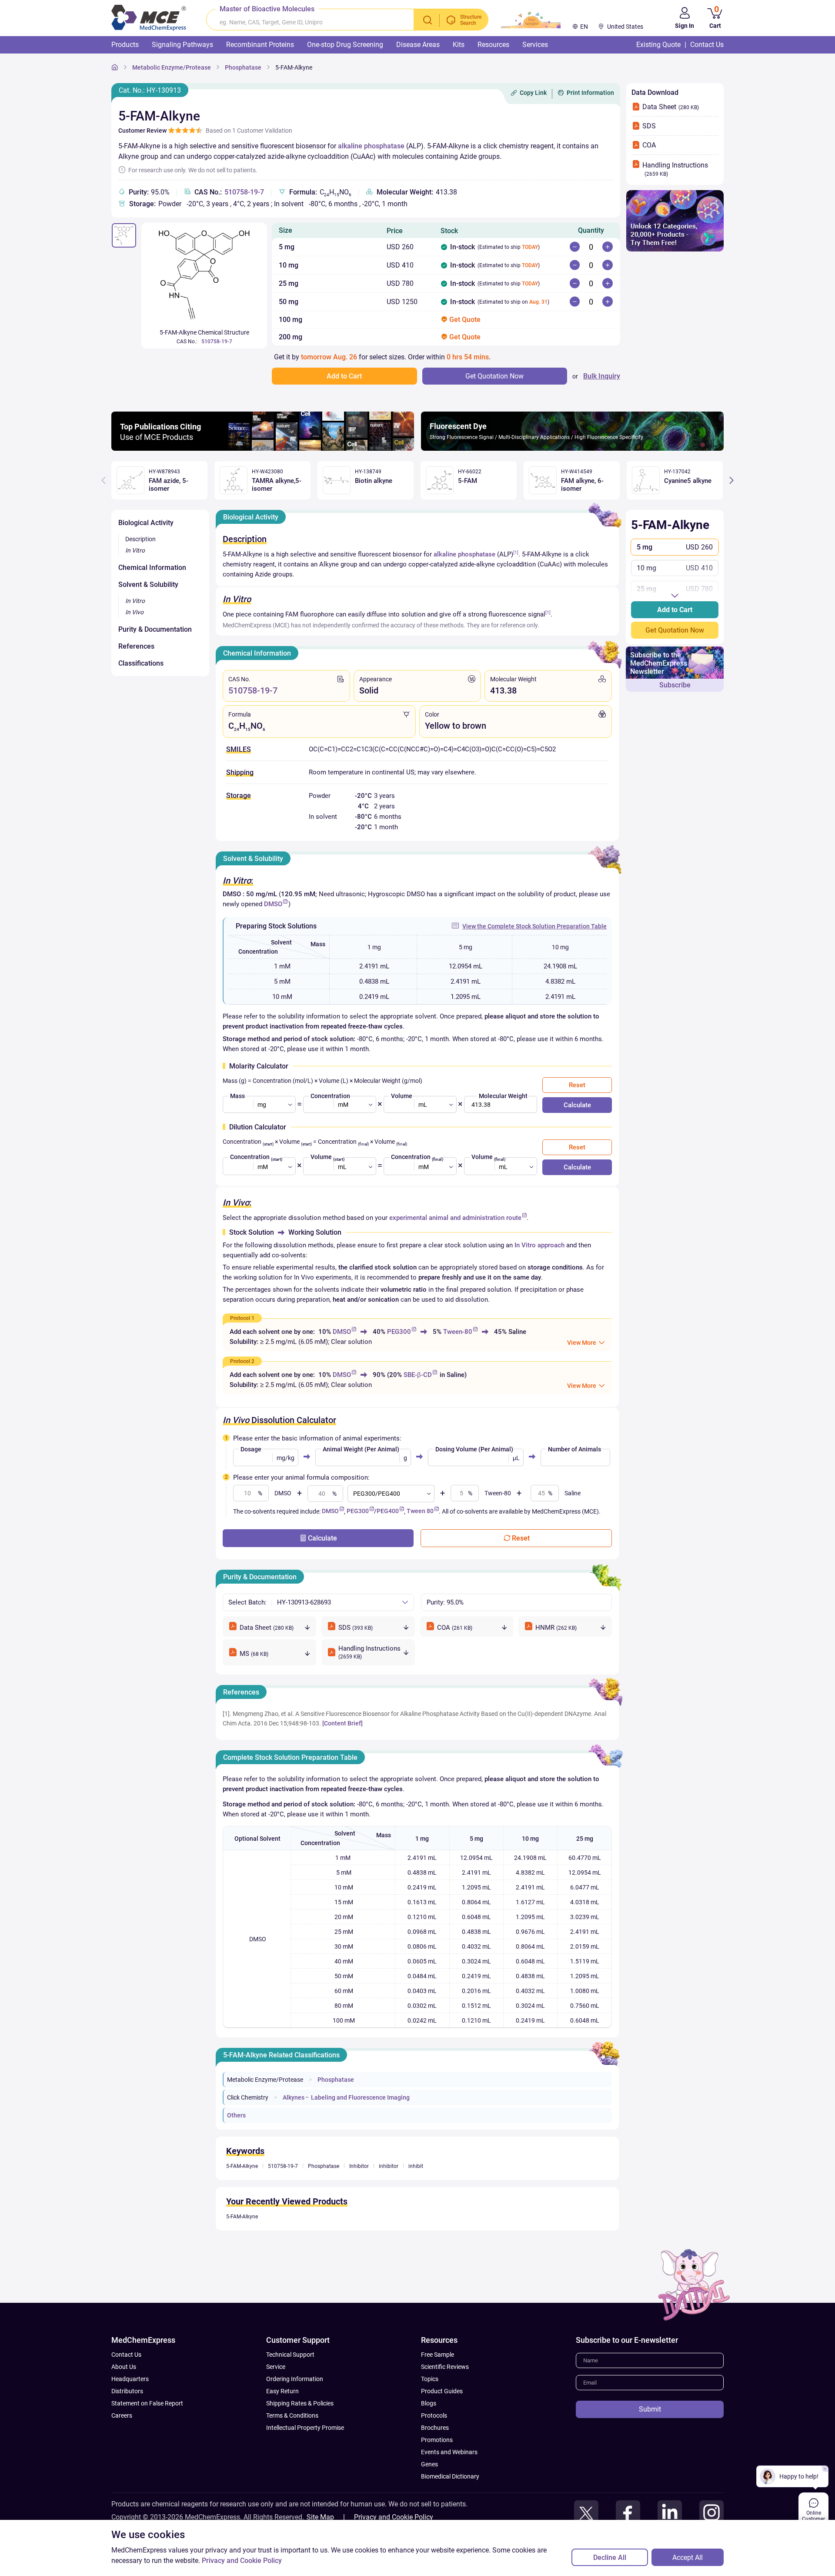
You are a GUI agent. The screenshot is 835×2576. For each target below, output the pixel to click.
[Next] (731, 480)
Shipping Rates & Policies (300, 2403)
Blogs (429, 2403)
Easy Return (282, 2391)
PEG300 (399, 1332)
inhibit (416, 2166)
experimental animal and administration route (455, 1218)
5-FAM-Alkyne (294, 67)
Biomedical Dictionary (450, 2476)
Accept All (688, 2558)
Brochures (435, 2428)
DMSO (273, 904)
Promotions (437, 2440)
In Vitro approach (539, 1245)
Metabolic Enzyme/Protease (172, 67)
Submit (650, 2409)
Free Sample (438, 2355)
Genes (429, 2464)
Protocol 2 (242, 1361)
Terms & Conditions (292, 2415)
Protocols (434, 2415)
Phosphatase (243, 67)
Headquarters (130, 2379)
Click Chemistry (248, 2097)
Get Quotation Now (675, 630)
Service (276, 2367)
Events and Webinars (449, 2452)
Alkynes (294, 2097)
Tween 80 (420, 1511)
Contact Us (126, 2355)
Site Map (320, 2517)
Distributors (127, 2391)
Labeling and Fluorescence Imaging (360, 2097)
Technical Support (290, 2355)
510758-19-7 (244, 192)
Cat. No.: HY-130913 (150, 90)
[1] (516, 552)
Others (236, 2115)
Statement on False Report (147, 2403)
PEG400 (388, 1511)
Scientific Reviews (445, 2367)
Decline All (610, 2558)
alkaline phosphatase (371, 146)
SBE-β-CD (418, 1375)
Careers (122, 2415)
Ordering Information (295, 2379)
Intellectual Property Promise (305, 2428)
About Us (124, 2367)
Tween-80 (458, 1332)
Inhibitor (359, 2166)
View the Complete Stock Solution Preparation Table (534, 926)
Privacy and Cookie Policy (394, 2517)
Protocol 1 (242, 1318)
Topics (430, 2379)
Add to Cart (675, 610)
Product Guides (442, 2391)
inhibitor (389, 2166)
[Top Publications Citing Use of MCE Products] (263, 448)
